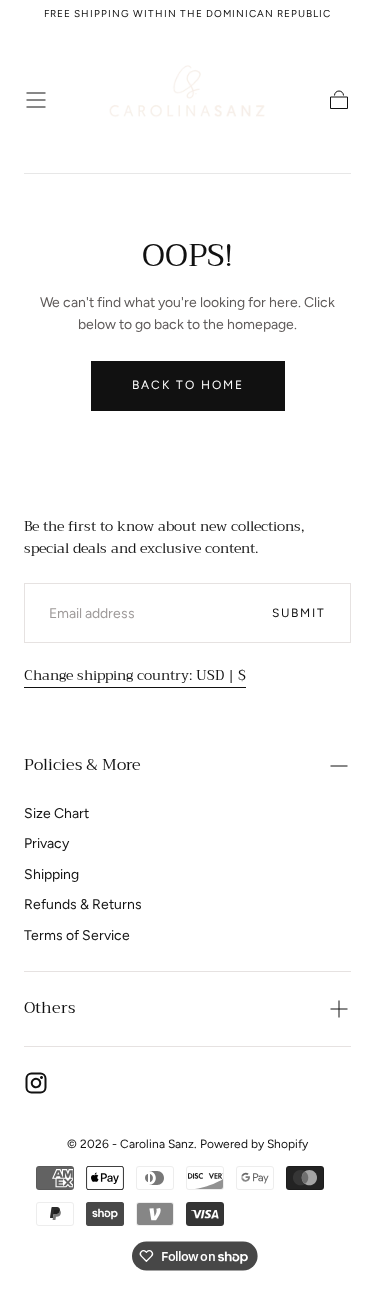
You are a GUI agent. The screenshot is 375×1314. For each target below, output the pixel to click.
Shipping (51, 874)
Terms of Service (77, 935)
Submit (299, 613)
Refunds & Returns (83, 904)
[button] (36, 100)
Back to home (188, 385)
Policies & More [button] (82, 765)
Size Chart (56, 813)
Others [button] (49, 1008)
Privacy (46, 843)
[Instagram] (36, 1083)
